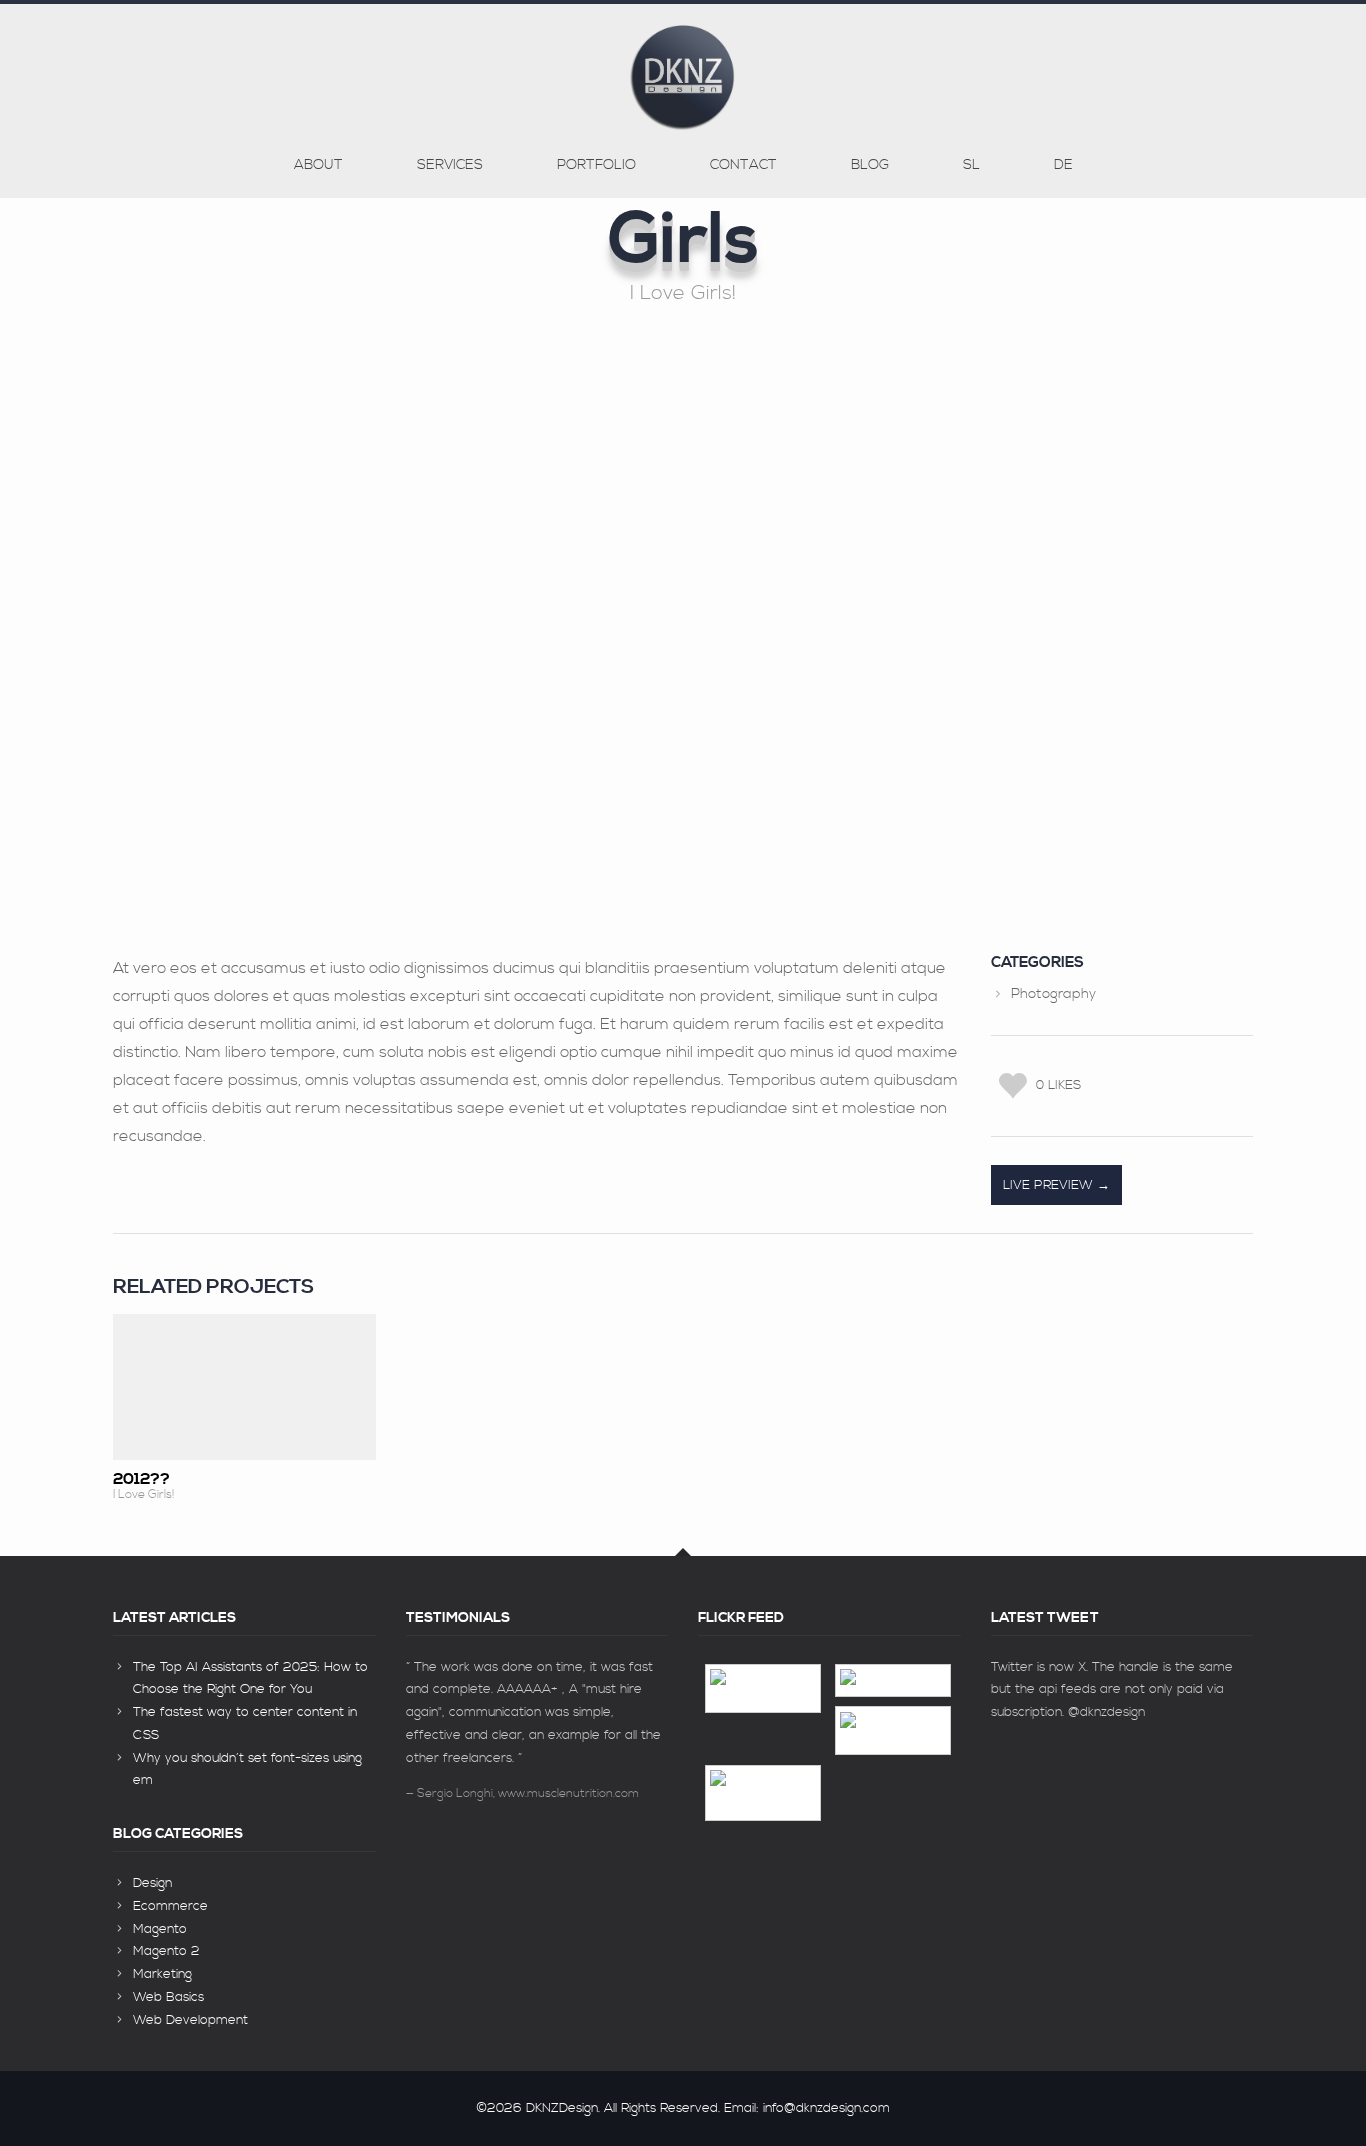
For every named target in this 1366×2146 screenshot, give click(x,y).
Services (450, 165)
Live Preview (1050, 1185)
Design (152, 1883)
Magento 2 (166, 1951)
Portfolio (596, 165)
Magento (160, 1929)
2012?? (141, 1479)
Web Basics (168, 1997)
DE (1063, 165)
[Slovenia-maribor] (763, 1793)
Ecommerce (170, 1906)
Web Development (190, 2020)
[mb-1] (893, 1680)
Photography (1053, 994)
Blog (870, 165)
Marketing (162, 1974)
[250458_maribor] (893, 1730)
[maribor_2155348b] (763, 1688)
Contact (743, 165)
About (318, 165)
